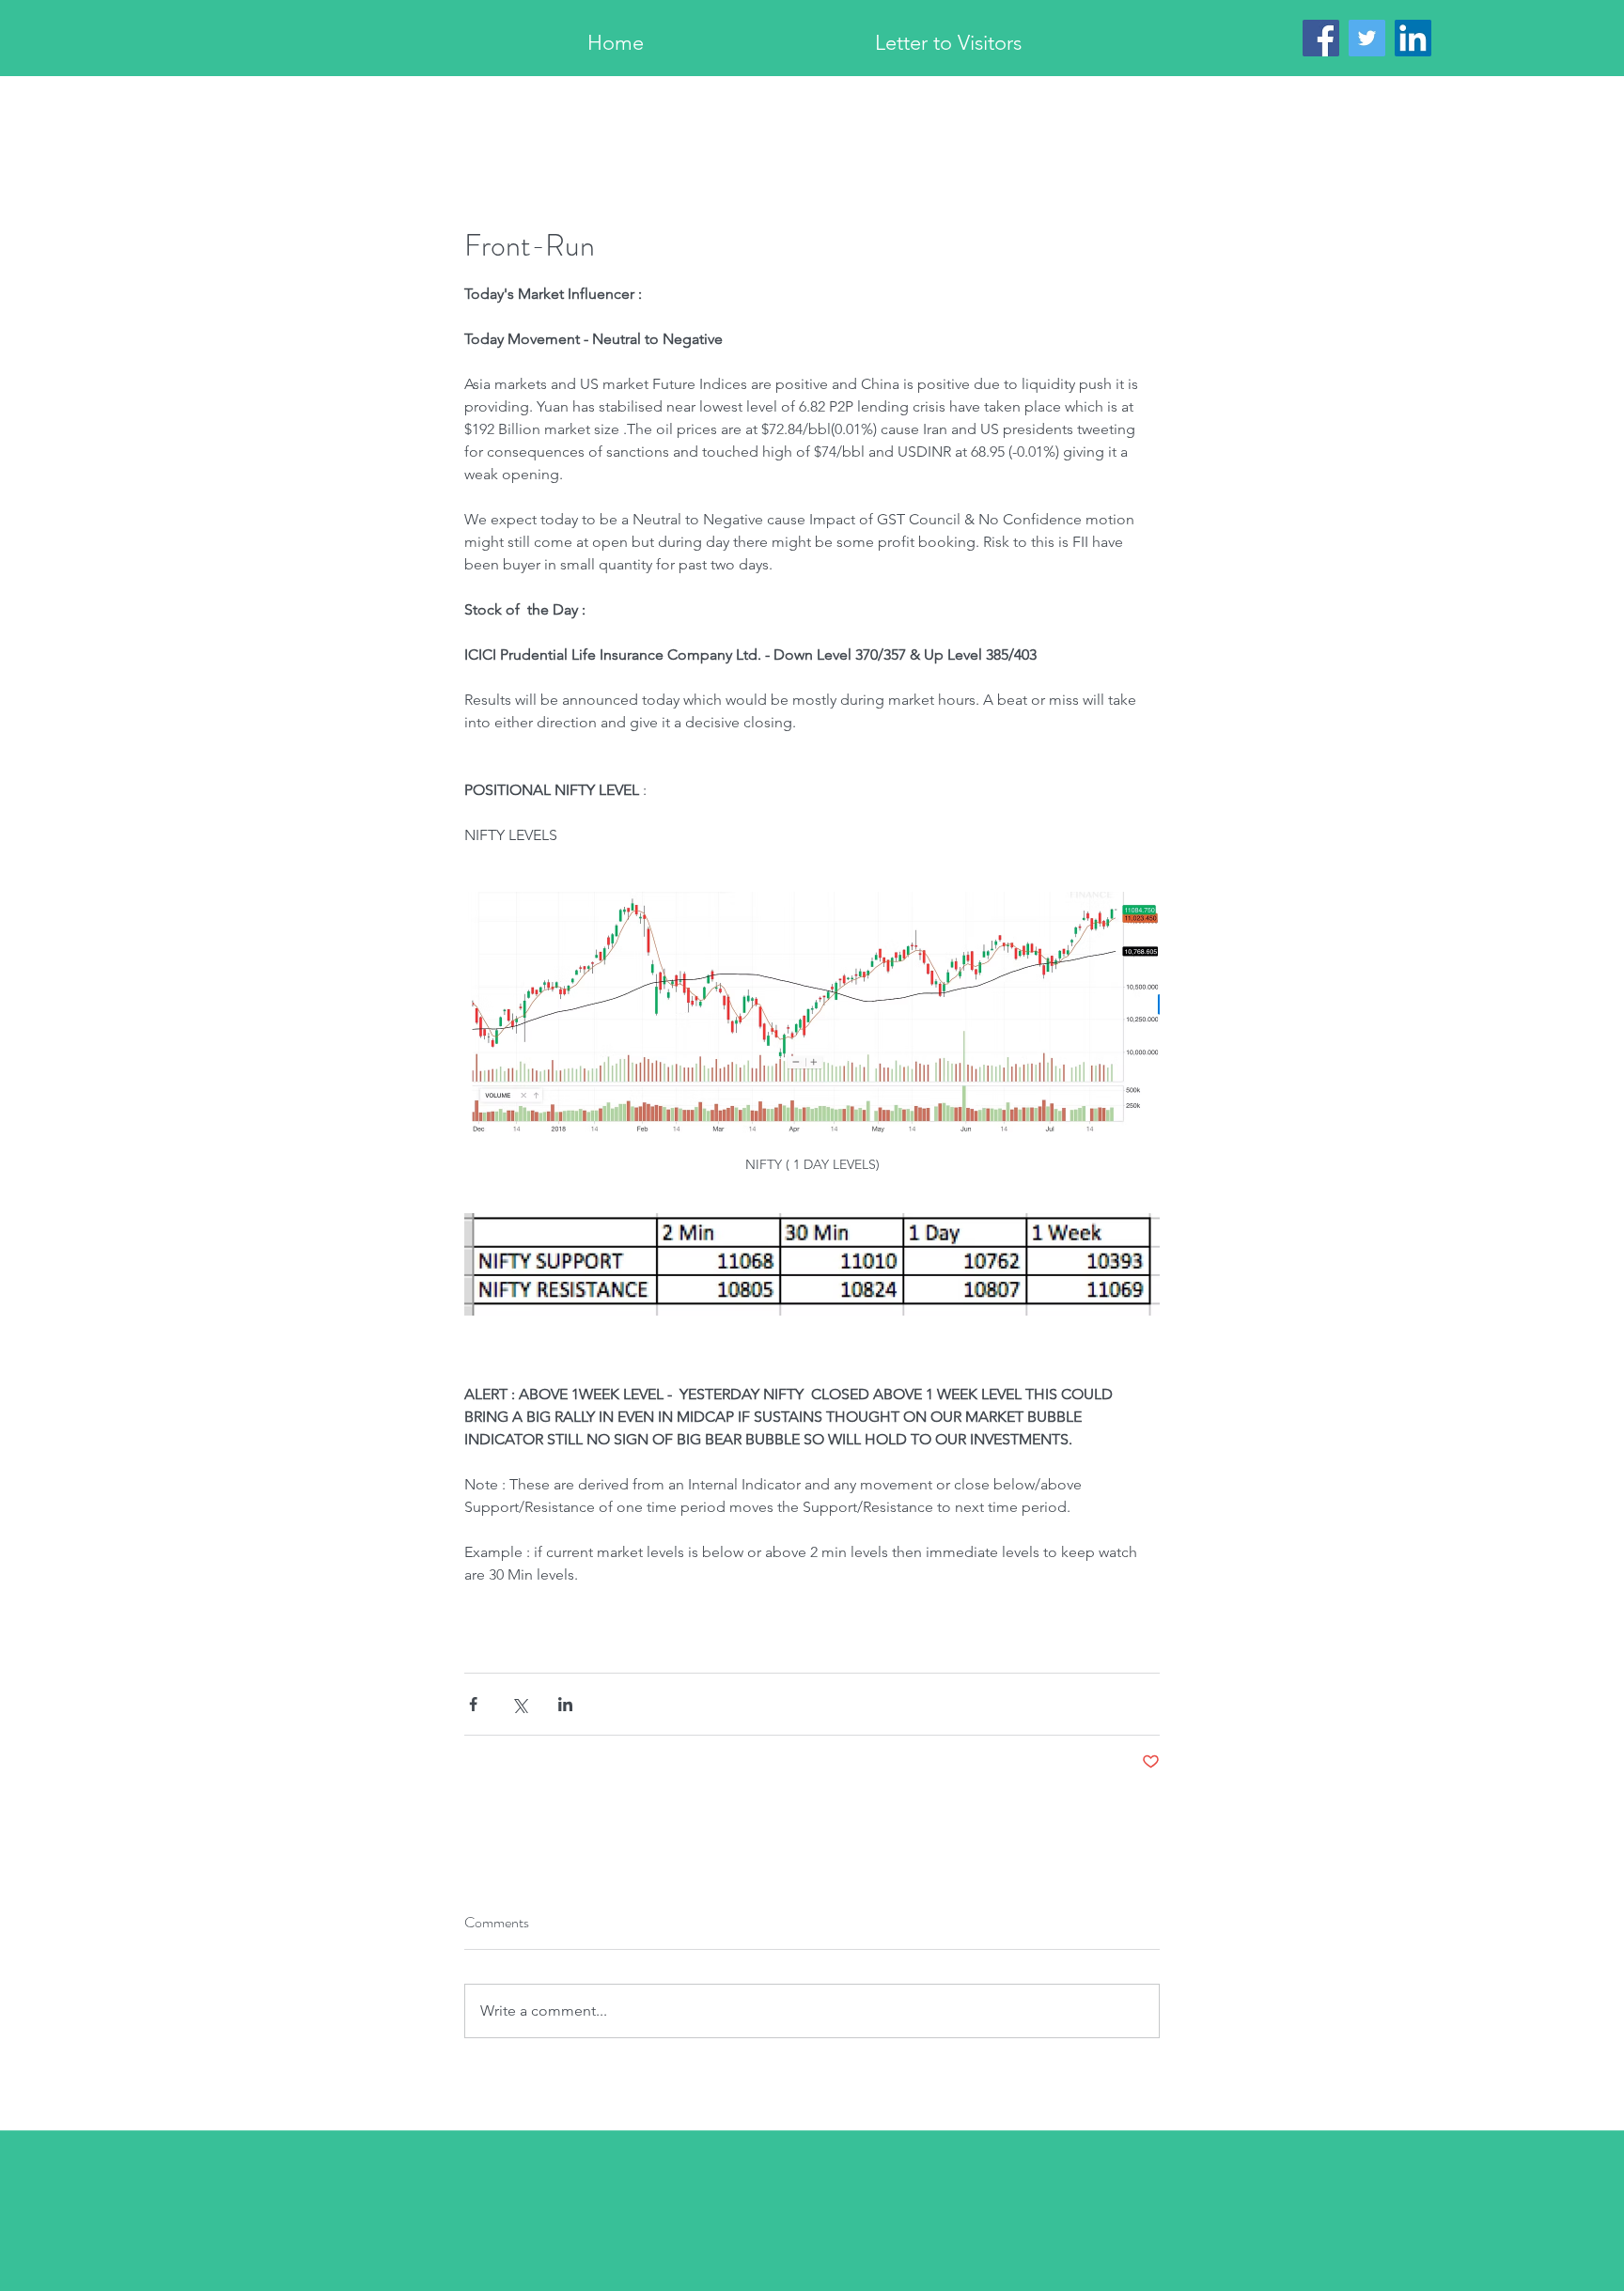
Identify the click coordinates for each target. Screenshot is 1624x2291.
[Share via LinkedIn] (565, 1704)
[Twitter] (1367, 38)
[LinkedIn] (1413, 38)
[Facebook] (1321, 38)
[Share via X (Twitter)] (519, 1704)
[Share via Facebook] (473, 1704)
